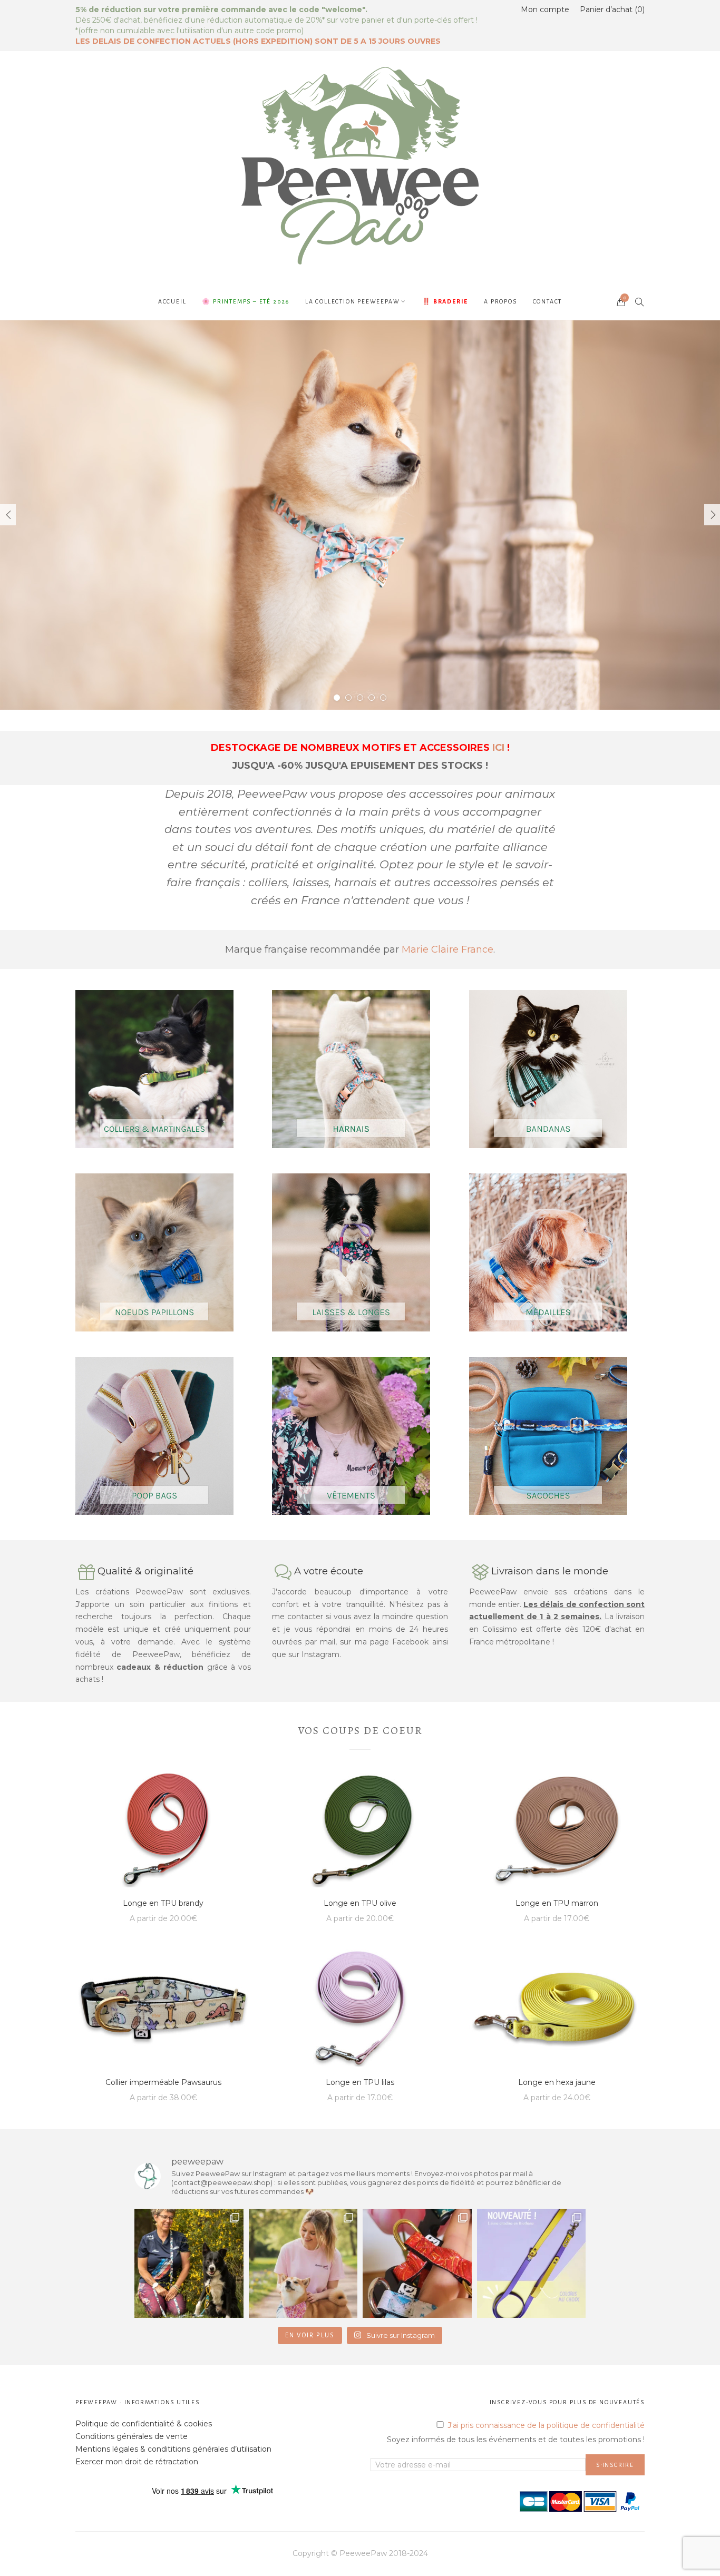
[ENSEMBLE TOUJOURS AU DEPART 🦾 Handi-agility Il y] (189, 2263)
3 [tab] (360, 698)
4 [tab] (372, 698)
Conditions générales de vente (132, 2436)
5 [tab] (383, 698)
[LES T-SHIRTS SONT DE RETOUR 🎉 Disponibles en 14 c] (303, 2263)
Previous (8, 515)
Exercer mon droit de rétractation (137, 2462)
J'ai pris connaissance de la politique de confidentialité (546, 2425)
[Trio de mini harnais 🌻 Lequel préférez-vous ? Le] (417, 2263)
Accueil (172, 301)
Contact (548, 301)
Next (712, 515)
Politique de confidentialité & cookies (144, 2424)
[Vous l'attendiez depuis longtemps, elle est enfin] (532, 2263)
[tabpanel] (360, 515)
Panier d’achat (611, 9)
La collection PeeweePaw (352, 301)
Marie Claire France (447, 949)
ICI (498, 748)
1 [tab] (337, 698)
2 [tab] (348, 698)
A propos (500, 301)
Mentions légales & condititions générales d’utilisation (173, 2449)
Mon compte (545, 9)
